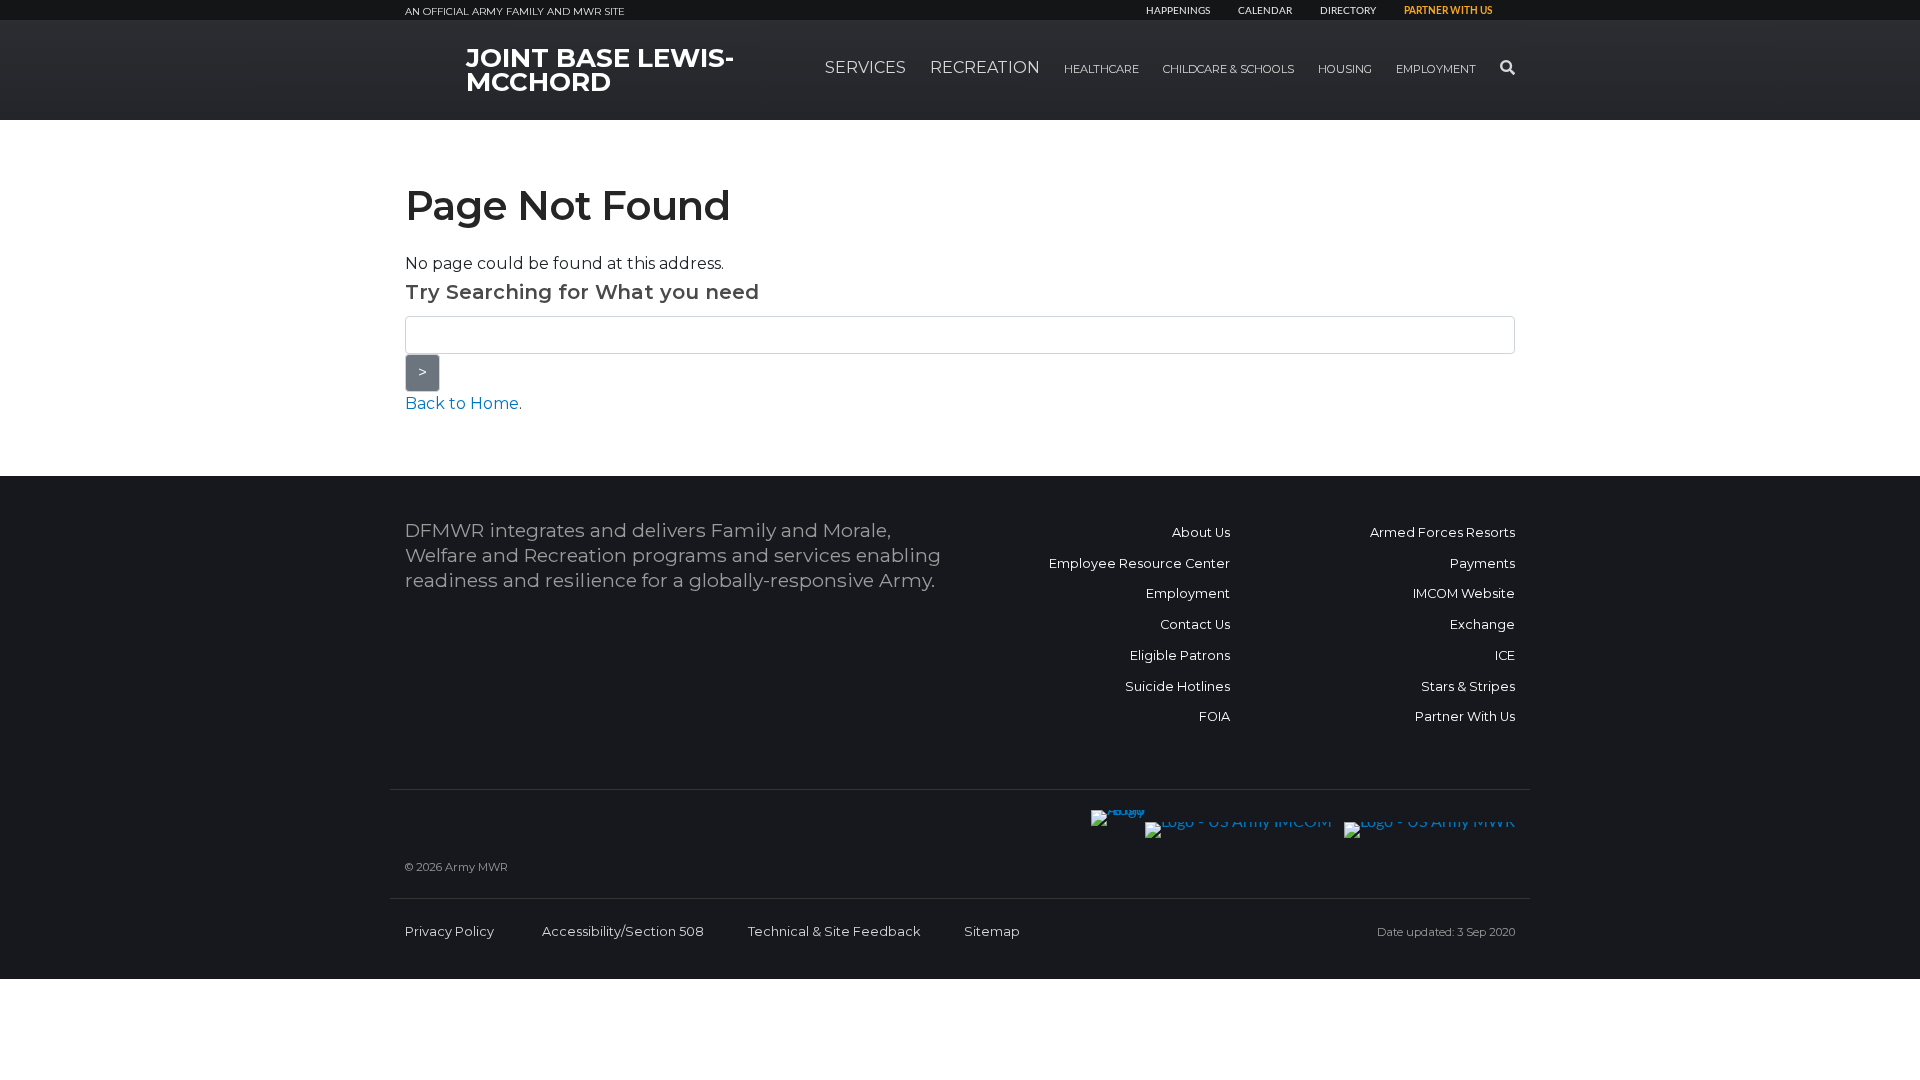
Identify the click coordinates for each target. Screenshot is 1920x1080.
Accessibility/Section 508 (623, 931)
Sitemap (992, 931)
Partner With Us (1465, 716)
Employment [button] (1436, 69)
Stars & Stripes (1468, 686)
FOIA (1214, 716)
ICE (1505, 655)
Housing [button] (1345, 69)
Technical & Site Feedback (834, 931)
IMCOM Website (1464, 593)
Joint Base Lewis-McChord (600, 70)
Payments (1482, 563)
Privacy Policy (449, 931)
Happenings (1178, 11)
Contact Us (1195, 624)
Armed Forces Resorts (1442, 532)
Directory (1348, 11)
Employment (1188, 593)
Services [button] (865, 67)
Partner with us (1448, 11)
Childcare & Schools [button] (1228, 69)
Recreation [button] (985, 67)
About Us (1201, 532)
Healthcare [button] (1101, 69)
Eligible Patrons (1180, 655)
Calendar (1265, 11)
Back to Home (462, 403)
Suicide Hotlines (1177, 686)
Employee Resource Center (1139, 563)
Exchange (1482, 624)
